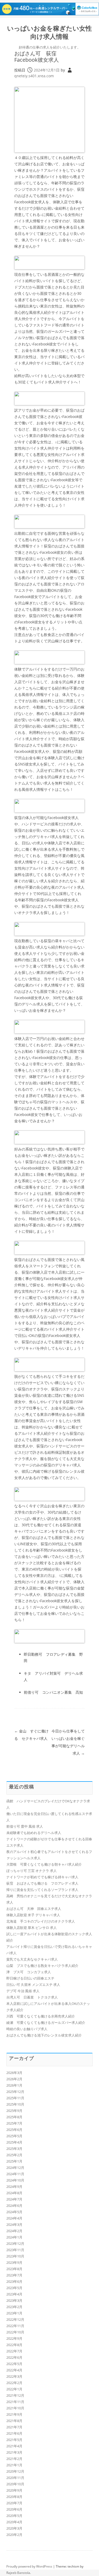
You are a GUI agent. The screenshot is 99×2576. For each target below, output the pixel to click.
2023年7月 (14, 2275)
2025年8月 (14, 2117)
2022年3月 (14, 2376)
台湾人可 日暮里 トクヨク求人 (32, 1997)
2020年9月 (14, 2490)
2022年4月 (14, 2370)
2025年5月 (14, 2136)
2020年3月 (14, 2528)
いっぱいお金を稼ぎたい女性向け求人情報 (49, 32)
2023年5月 (14, 2288)
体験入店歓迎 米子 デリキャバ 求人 (33, 1915)
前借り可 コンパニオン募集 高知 (53, 1692)
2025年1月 (14, 2161)
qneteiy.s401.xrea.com (34, 76)
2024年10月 (15, 2180)
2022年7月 (14, 2351)
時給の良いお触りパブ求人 (27, 2029)
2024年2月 (14, 2231)
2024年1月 (14, 2237)
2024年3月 (14, 2224)
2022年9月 (14, 2338)
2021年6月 (14, 2433)
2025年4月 (14, 2142)
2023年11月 (15, 2250)
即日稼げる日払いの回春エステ (30, 1978)
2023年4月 (14, 2294)
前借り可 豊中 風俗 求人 (25, 1826)
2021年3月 (14, 2452)
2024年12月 (15, 2168)
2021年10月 (15, 2408)
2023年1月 (14, 2313)
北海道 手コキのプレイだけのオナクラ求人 (41, 1921)
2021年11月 (15, 2402)
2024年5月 (14, 2212)
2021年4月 (14, 2446)
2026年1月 (14, 2085)
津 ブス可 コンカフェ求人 (29, 1972)
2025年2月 (14, 2155)
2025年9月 (14, 2111)
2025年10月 (15, 2104)
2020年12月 (15, 2471)
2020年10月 (15, 2484)
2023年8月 (14, 2269)
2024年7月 (14, 2199)
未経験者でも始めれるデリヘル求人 (34, 1833)
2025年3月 (14, 2149)
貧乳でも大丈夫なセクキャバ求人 (32, 1959)
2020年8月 (14, 2497)
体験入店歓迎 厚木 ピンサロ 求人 (32, 1928)
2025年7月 (14, 2123)
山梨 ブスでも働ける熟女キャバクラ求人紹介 (42, 1966)
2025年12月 (15, 2092)
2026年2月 (14, 2079)
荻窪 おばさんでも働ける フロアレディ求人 (42, 1883)
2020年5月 (14, 2516)
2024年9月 (14, 2187)
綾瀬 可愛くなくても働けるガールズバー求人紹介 (46, 2023)
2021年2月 (14, 2459)
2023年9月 (14, 2262)
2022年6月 (14, 2357)
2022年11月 (15, 2326)
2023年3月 (14, 2300)
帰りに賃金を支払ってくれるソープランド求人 (42, 1890)
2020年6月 (14, 2509)
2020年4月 (14, 2522)
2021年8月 (14, 2421)
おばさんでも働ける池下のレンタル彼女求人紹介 (44, 2035)
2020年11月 (15, 2478)
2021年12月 (15, 2395)
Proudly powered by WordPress (29, 2566)
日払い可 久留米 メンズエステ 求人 (33, 1985)
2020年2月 (14, 2535)
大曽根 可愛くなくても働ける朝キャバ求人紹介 (44, 1864)
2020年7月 (14, 2503)
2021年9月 (14, 2414)
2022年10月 (15, 2332)
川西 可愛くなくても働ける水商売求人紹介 (41, 2016)
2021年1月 (14, 2465)
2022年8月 (14, 2345)
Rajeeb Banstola (18, 2573)
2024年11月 (15, 2174)
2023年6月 (14, 2281)
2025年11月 (15, 2098)
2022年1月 (14, 2389)
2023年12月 (15, 2243)
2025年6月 (14, 2130)
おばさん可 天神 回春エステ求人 (34, 1909)
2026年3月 (14, 2073)
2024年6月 (14, 2206)
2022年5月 (14, 2364)
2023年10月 (15, 2256)
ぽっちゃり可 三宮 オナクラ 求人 (32, 1871)
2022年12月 (15, 2319)
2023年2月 (14, 2307)
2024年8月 (14, 2193)
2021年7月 (14, 2427)
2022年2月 (14, 2383)
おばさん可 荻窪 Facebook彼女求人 (38, 57)
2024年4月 (14, 2218)
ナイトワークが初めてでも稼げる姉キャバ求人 (42, 1877)
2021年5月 (14, 2440)
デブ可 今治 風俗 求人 (23, 1991)
